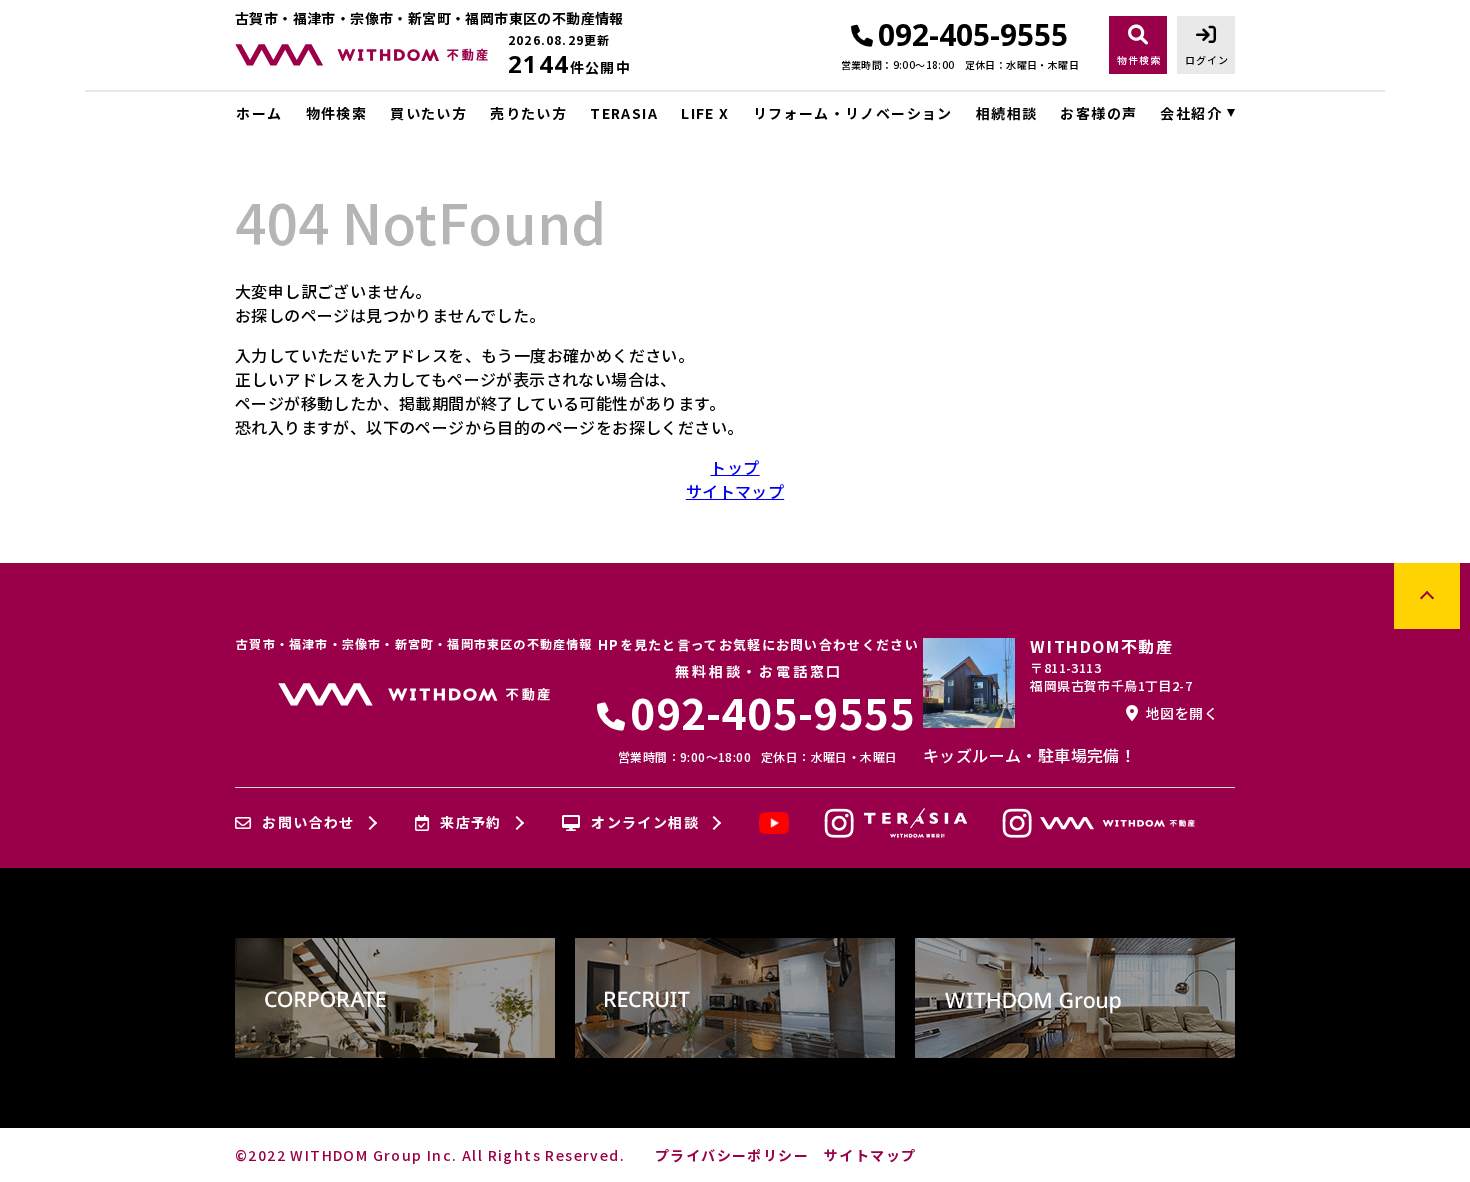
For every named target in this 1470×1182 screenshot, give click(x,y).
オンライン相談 (645, 823)
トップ (734, 467)
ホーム (259, 113)
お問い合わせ (308, 823)
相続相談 (1006, 113)
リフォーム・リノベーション (853, 113)
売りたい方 (528, 113)
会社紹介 (1191, 113)
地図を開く (1182, 713)
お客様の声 (1098, 113)
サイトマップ (735, 491)
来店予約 (471, 823)
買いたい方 (428, 113)
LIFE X (705, 113)
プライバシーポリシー (732, 1155)
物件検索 (336, 113)
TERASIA (624, 113)
